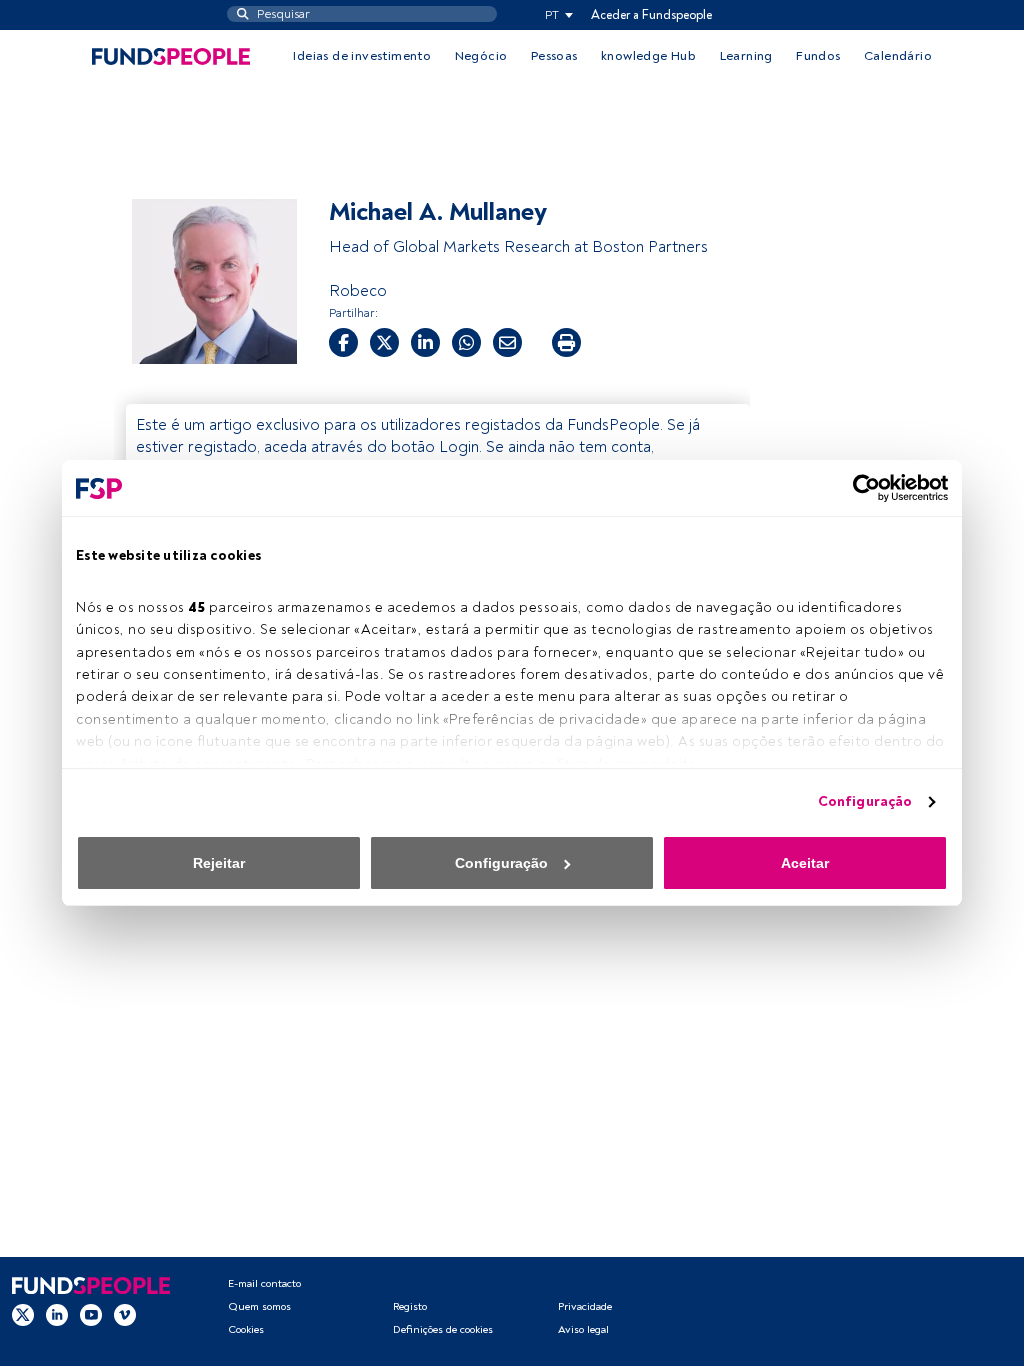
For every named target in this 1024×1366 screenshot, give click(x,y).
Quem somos (259, 1306)
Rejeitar (219, 863)
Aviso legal (583, 1329)
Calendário (898, 56)
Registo (410, 1306)
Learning (746, 56)
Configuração (865, 801)
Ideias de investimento (362, 56)
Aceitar (805, 863)
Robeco (358, 291)
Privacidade (585, 1306)
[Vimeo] (125, 1315)
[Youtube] (91, 1315)
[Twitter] (23, 1315)
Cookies (246, 1329)
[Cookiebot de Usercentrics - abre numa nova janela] (860, 488)
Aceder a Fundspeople (651, 15)
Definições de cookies (443, 1329)
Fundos (818, 56)
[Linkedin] (57, 1315)
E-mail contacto (264, 1283)
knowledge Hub (648, 56)
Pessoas (554, 56)
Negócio (481, 56)
